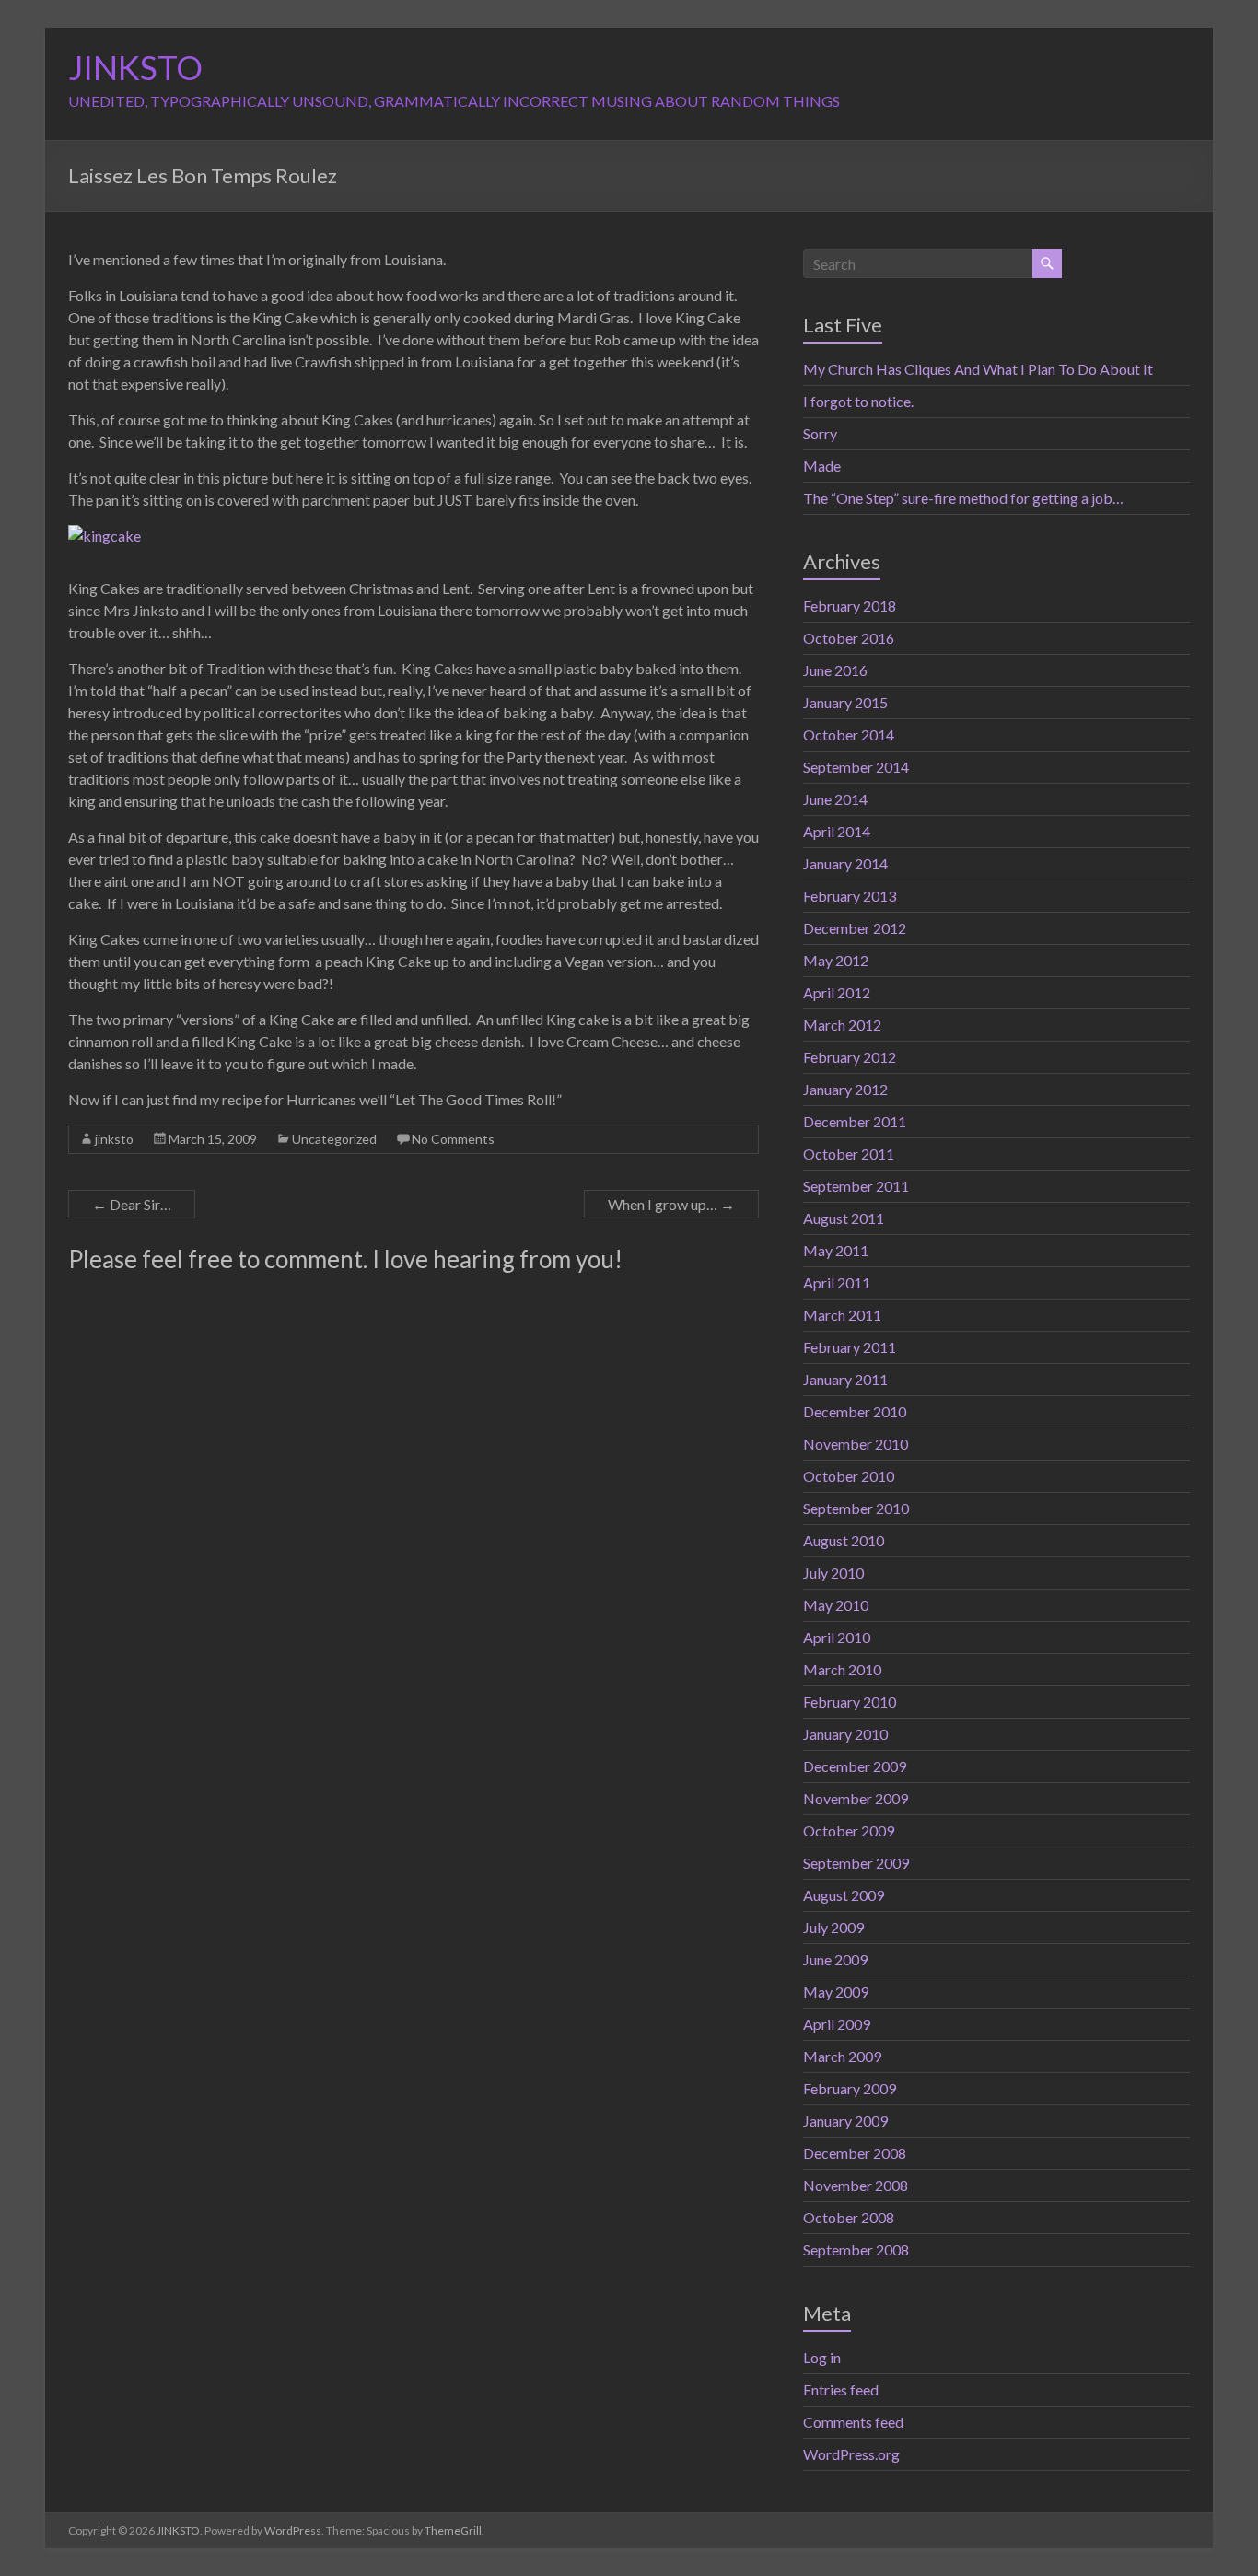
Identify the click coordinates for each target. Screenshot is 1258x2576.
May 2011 (836, 1250)
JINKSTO (135, 67)
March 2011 (842, 1315)
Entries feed (841, 2390)
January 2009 (845, 2121)
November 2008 (856, 2185)
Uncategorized (334, 1139)
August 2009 (844, 1895)
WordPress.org (851, 2454)
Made (822, 466)
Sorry (820, 433)
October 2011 (849, 1154)
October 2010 (849, 1476)
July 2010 (833, 1573)
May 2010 (836, 1605)
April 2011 (837, 1282)
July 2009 (833, 1927)
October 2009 (849, 1830)
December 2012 (855, 928)
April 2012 (837, 992)
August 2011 (844, 1218)
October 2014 (849, 734)
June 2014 (835, 799)
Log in (822, 2357)
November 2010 (856, 1444)
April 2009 (837, 2024)
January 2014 (845, 863)
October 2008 (849, 2217)
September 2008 (856, 2250)
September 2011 (856, 1186)
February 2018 (850, 606)
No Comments (453, 1139)
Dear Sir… (132, 1204)
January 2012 (845, 1089)
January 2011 (845, 1379)
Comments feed (853, 2422)
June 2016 (835, 670)
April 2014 (837, 831)
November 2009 (856, 1798)
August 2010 (844, 1540)
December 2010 (855, 1411)
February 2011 (850, 1347)
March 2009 (842, 2056)
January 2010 (845, 1734)
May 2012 (836, 960)
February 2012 (850, 1057)
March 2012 (842, 1025)
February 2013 (850, 896)
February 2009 (850, 2088)
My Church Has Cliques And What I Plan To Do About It (978, 369)
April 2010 (837, 1637)
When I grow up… (671, 1204)
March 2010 (842, 1669)
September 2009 (856, 1863)
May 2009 (836, 1992)
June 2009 (835, 1959)
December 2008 (855, 2153)
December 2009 (855, 1766)
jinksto (114, 1139)
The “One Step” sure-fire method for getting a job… (963, 498)
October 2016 (849, 638)
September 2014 (856, 767)
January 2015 (845, 702)
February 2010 (850, 1702)
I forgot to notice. (858, 401)
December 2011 (855, 1121)
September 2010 (856, 1508)
